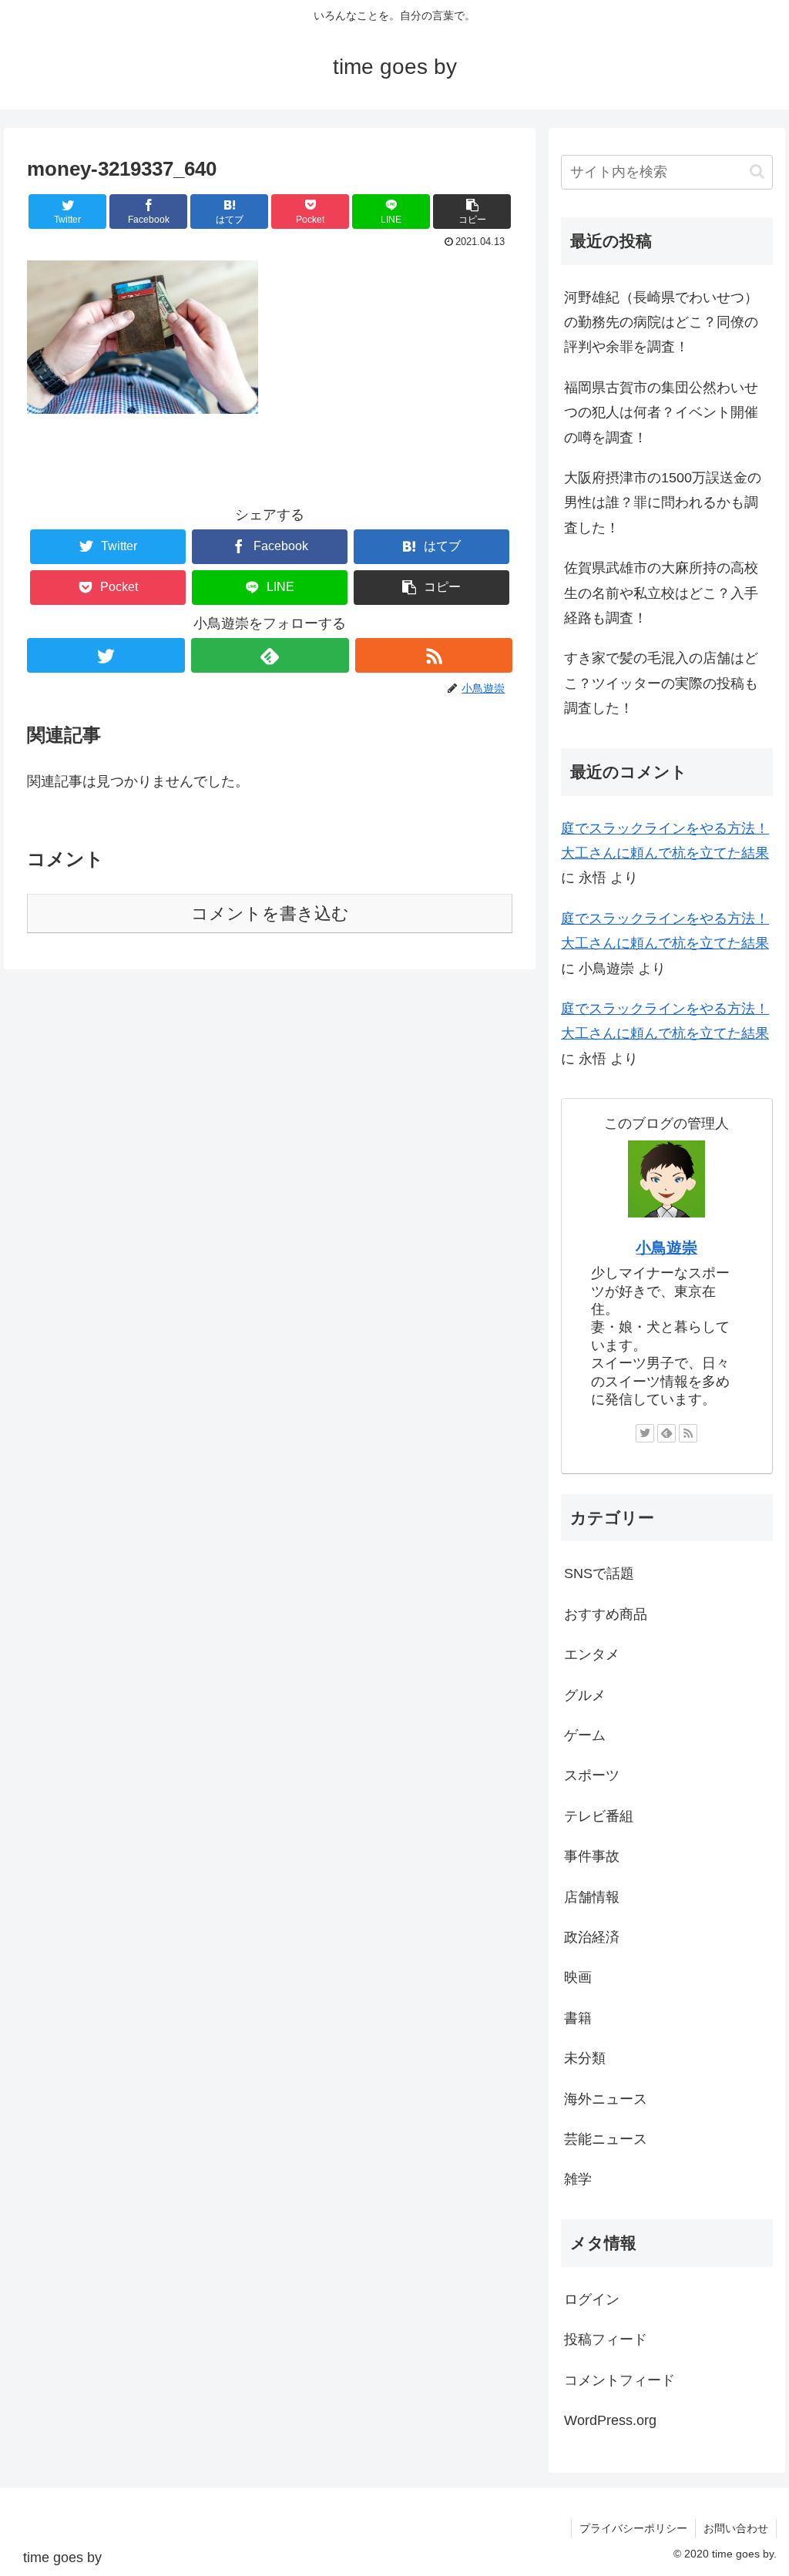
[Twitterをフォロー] (106, 655)
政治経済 (592, 1937)
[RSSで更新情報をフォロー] (434, 655)
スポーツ (592, 1775)
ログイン (592, 2299)
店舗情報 (592, 1897)
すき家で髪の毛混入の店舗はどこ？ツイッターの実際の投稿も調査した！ (661, 683)
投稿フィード (606, 2339)
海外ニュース (606, 2099)
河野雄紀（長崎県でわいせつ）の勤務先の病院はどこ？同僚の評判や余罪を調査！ (661, 322)
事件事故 (592, 1856)
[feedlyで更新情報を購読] (270, 655)
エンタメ (592, 1654)
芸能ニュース (606, 2139)
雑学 (578, 2179)
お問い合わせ (736, 2528)
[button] (472, 212)
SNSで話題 (599, 1573)
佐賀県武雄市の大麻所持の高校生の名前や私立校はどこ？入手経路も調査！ (661, 593)
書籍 (578, 2018)
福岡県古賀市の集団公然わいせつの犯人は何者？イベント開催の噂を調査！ (661, 413)
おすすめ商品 (606, 1614)
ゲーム (585, 1735)
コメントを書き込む (270, 914)
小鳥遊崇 (666, 1248)
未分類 (585, 2058)
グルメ (585, 1695)
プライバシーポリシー (633, 2528)
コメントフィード (619, 2380)
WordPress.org (610, 2420)
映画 (578, 1977)
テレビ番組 (599, 1816)
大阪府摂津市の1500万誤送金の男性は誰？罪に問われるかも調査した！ (663, 503)
